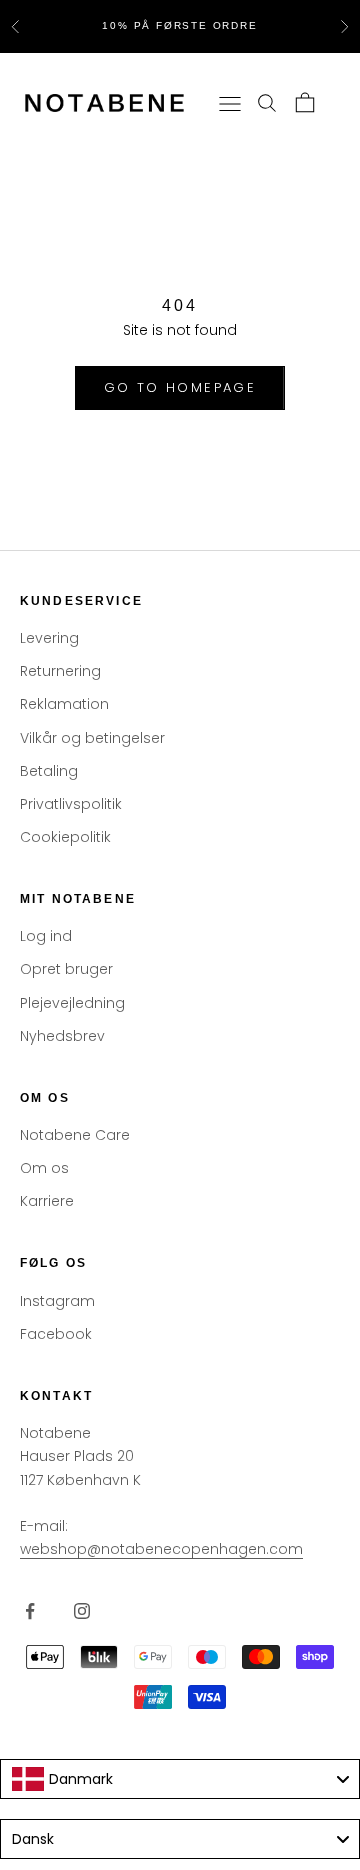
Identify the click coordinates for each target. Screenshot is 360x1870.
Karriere (47, 1201)
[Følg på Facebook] (30, 1611)
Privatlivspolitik (71, 804)
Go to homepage (180, 387)
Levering (49, 638)
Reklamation (64, 704)
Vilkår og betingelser (92, 738)
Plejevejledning (72, 1003)
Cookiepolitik (65, 837)
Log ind (46, 936)
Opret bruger (66, 969)
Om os (44, 1168)
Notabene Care (75, 1135)
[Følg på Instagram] (82, 1611)
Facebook (56, 1334)
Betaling (49, 771)
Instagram (57, 1301)
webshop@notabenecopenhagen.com (161, 1549)
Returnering (60, 671)
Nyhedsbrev (62, 1036)
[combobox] (180, 1779)
